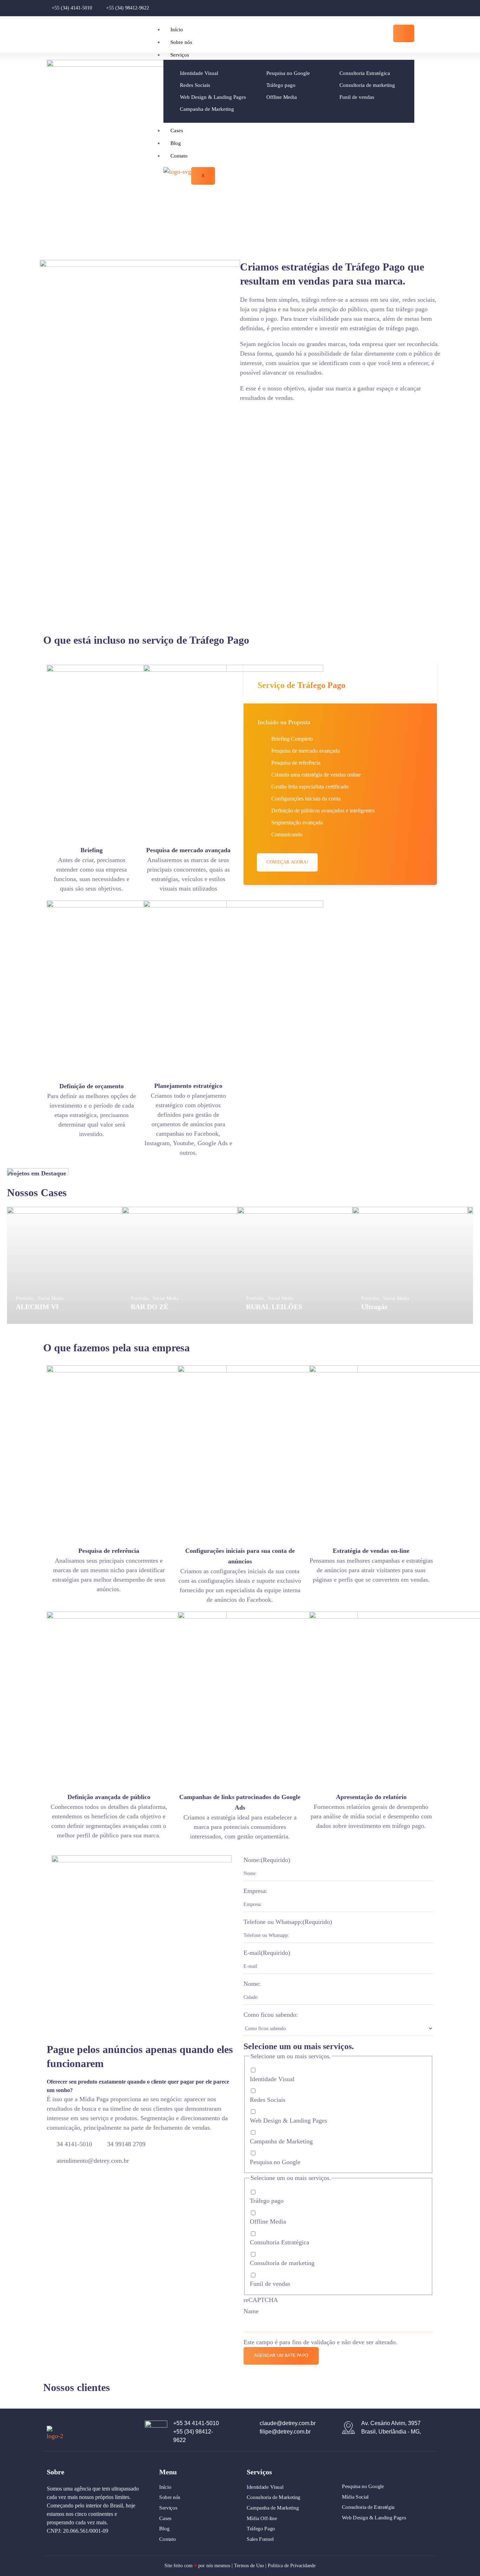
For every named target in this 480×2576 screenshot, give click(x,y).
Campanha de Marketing (281, 2141)
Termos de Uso (249, 2566)
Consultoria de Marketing (274, 2497)
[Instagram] (402, 8)
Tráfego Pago (261, 2529)
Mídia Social (355, 2497)
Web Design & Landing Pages (288, 2121)
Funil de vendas (270, 2284)
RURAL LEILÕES (274, 1307)
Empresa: (255, 1891)
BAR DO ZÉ (150, 1307)
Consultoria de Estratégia (368, 2507)
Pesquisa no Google (275, 2162)
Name (251, 2311)
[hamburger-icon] (404, 33)
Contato (179, 156)
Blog (176, 143)
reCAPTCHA (261, 2300)
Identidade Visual (272, 2079)
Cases (177, 130)
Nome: (267, 1860)
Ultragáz (374, 1307)
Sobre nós (181, 42)
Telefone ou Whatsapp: (288, 1922)
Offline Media (268, 2221)
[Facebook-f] (414, 8)
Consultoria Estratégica (280, 2242)
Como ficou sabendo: (271, 2015)
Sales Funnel (260, 2539)
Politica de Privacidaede (292, 2566)
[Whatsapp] (437, 8)
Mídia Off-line (262, 2518)
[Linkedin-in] (426, 8)
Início (177, 30)
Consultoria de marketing (282, 2263)
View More (65, 1265)
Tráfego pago (267, 2201)
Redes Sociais (268, 2100)
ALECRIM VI (37, 1307)
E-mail (267, 1953)
